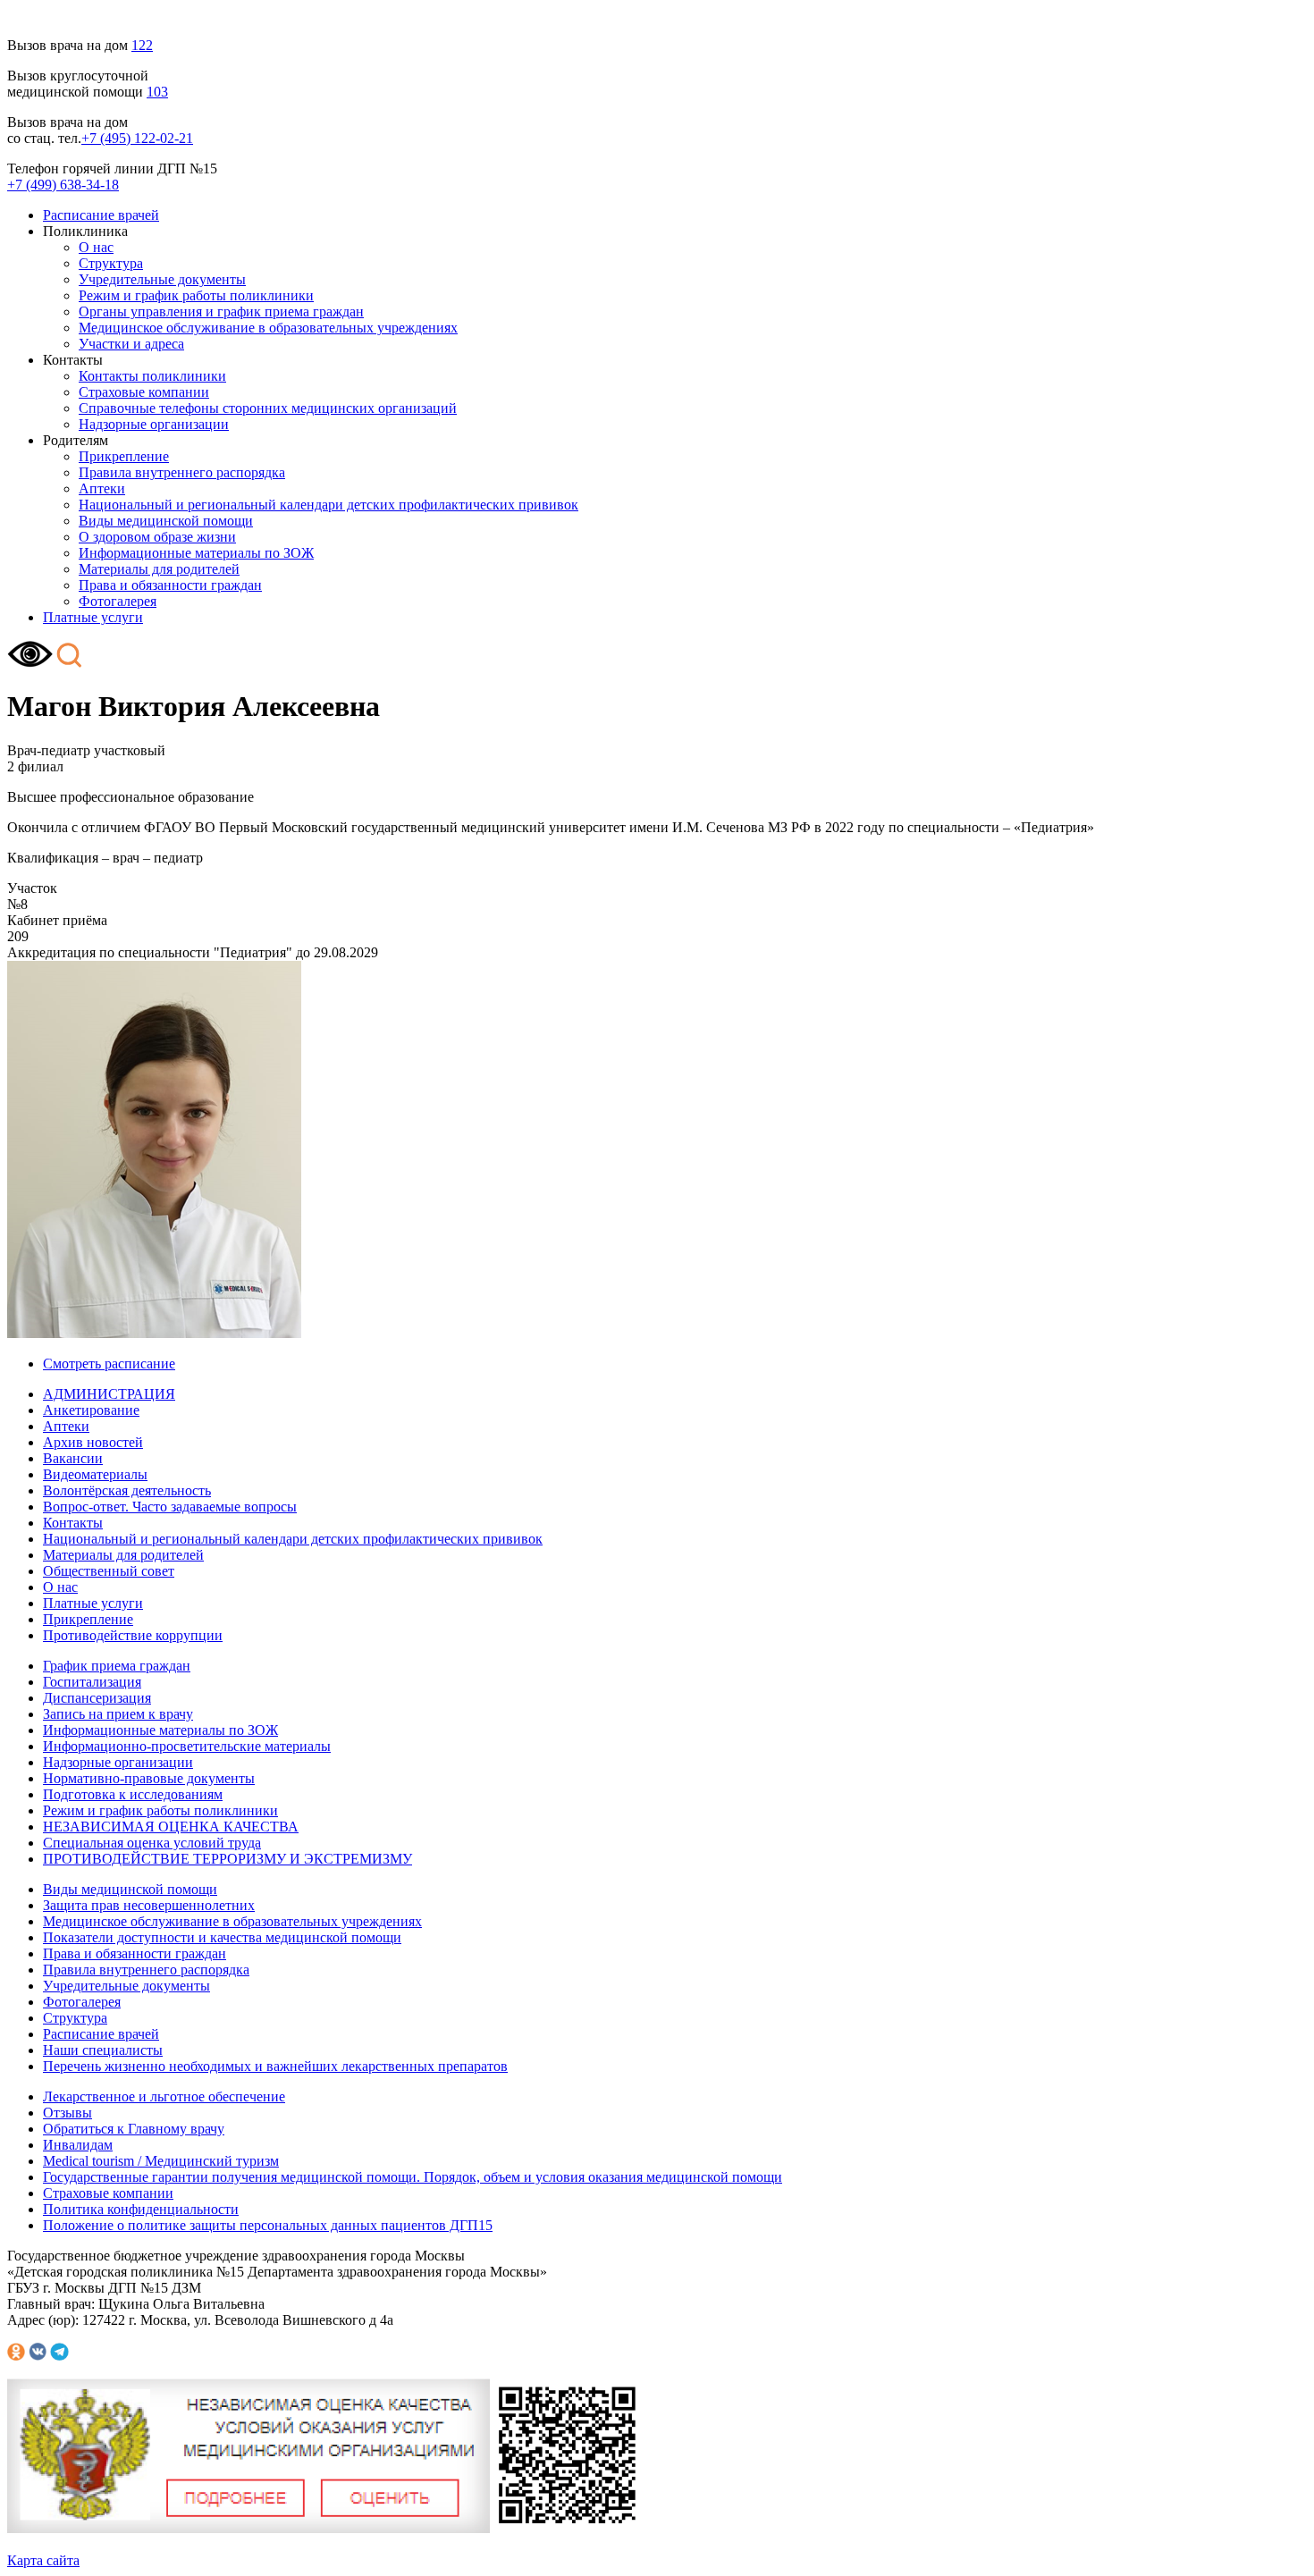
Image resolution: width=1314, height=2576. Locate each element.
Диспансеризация (97, 1698)
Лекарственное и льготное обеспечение (164, 2096)
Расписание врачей (101, 215)
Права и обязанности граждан (170, 585)
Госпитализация (92, 1682)
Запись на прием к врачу (118, 1714)
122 (142, 45)
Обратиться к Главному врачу (134, 2129)
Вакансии (73, 1458)
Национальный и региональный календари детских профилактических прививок (328, 505)
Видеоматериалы (95, 1474)
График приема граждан (117, 1666)
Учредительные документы (162, 279)
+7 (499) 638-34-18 (63, 185)
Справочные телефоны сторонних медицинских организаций (268, 408)
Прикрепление (124, 456)
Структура (111, 263)
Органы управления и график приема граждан (221, 311)
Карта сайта (43, 2560)
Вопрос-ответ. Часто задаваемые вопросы (170, 1507)
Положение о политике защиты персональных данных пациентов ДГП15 (268, 2225)
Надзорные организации (154, 424)
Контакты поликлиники (152, 376)
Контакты (73, 1523)
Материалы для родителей (159, 569)
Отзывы (67, 2113)
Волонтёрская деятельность (127, 1490)
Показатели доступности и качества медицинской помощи (222, 1937)
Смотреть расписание (109, 1364)
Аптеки (102, 488)
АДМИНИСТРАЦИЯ (109, 1394)
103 (157, 92)
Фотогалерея (118, 601)
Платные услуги (93, 617)
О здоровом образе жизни (157, 537)
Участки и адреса (131, 344)
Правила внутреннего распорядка (182, 472)
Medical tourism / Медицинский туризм (161, 2161)
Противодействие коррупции (133, 1635)
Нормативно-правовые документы (149, 1778)
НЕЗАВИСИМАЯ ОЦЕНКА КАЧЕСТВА (171, 1827)
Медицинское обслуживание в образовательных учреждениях (268, 328)
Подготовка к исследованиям (133, 1794)
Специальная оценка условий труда (152, 1843)
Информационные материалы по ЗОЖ (196, 553)
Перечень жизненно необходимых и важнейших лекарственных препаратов (275, 2066)
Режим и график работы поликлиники (196, 295)
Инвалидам (78, 2145)
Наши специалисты (103, 2050)
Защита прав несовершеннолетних (149, 1905)
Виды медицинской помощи (166, 521)
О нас (96, 247)
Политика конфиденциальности (141, 2209)
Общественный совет (109, 1571)
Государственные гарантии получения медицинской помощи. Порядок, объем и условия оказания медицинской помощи (413, 2177)
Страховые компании (144, 392)
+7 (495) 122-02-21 (137, 138)
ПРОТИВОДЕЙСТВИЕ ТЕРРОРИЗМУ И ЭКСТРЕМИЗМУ (227, 1859)
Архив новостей (93, 1442)
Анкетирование (91, 1410)
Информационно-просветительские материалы (187, 1746)
